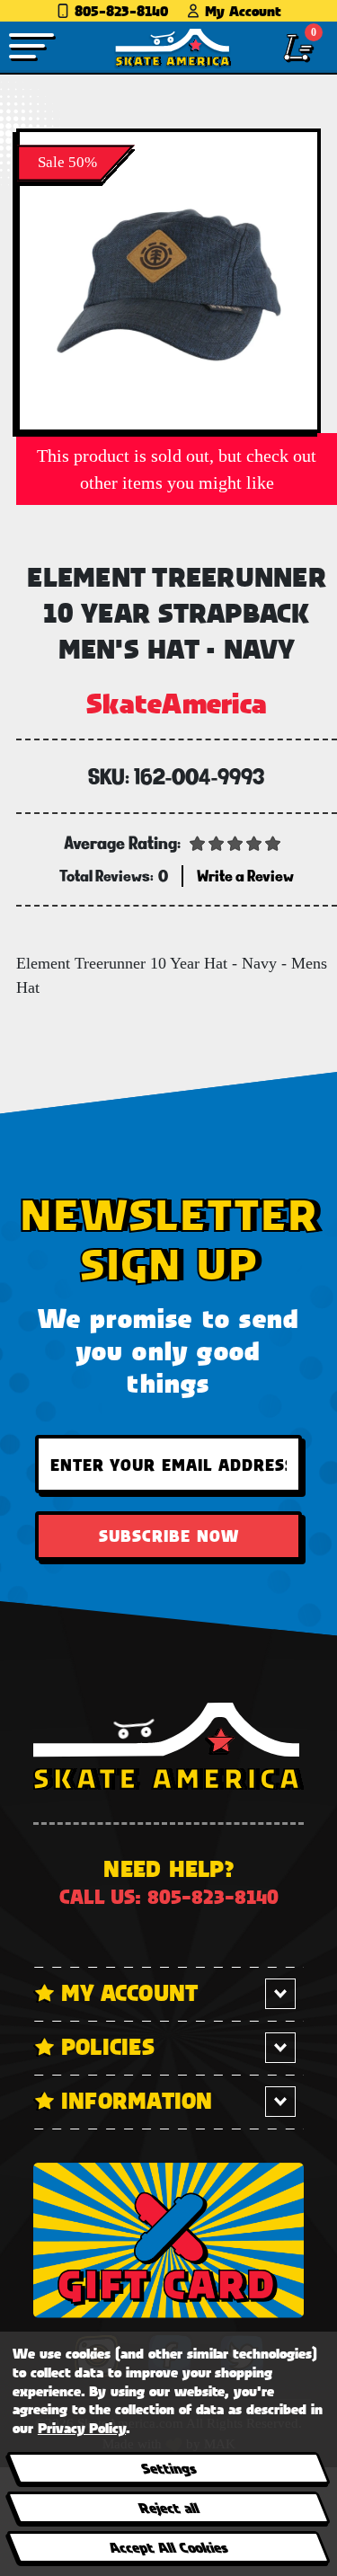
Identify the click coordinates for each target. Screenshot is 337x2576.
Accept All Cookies (168, 2547)
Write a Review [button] (245, 876)
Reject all (168, 2507)
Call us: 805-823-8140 (169, 1896)
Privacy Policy (82, 2427)
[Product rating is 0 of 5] (235, 842)
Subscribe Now (169, 1536)
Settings (168, 2468)
